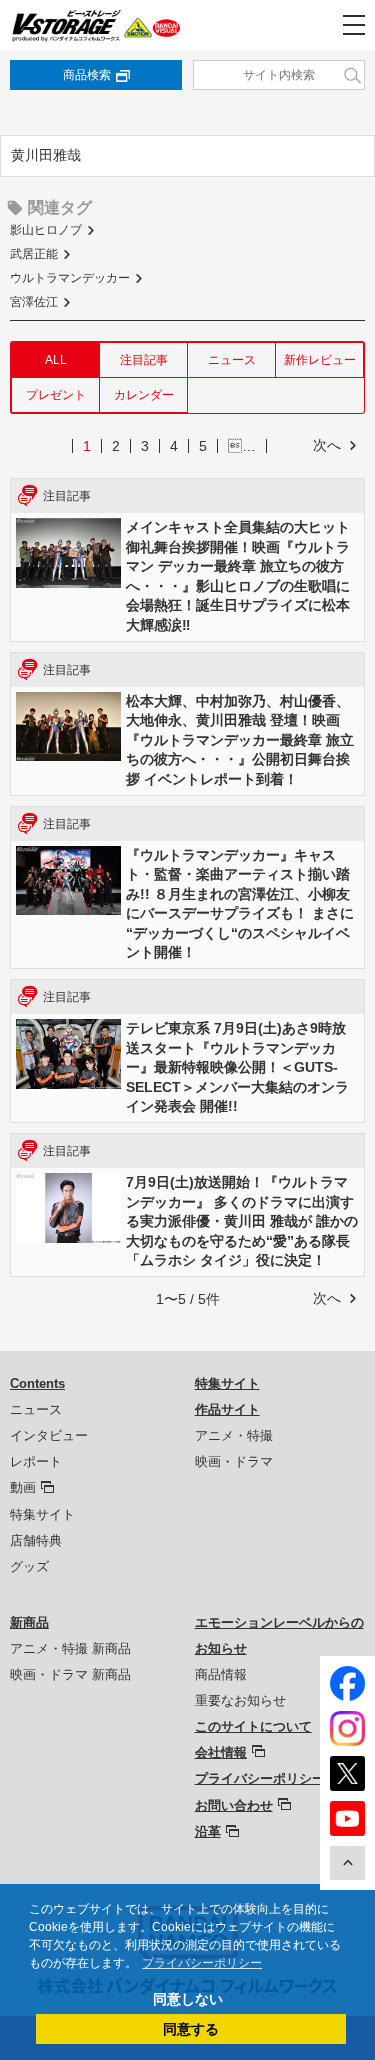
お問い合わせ (234, 1805)
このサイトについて (253, 1726)
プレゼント (56, 395)
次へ (327, 445)
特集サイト (42, 1514)
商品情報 (221, 1674)
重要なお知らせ (240, 1700)
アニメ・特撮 (234, 1435)
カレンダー (144, 395)
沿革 (208, 1831)
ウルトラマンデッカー (70, 278)
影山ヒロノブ (46, 230)
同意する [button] (191, 2029)
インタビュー (49, 1435)
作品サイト (227, 1409)
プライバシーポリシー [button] (202, 1963)
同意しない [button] (188, 1999)
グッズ (29, 1566)
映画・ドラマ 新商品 (70, 1674)
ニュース (232, 360)
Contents (37, 1383)
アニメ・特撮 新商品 (70, 1648)
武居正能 (34, 254)
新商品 (29, 1622)
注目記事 (144, 360)
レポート (36, 1461)
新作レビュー (320, 360)
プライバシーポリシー (260, 1778)
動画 (23, 1487)
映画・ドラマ (234, 1461)
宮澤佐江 (34, 302)
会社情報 (221, 1752)
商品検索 (87, 75)
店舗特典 (36, 1540)
